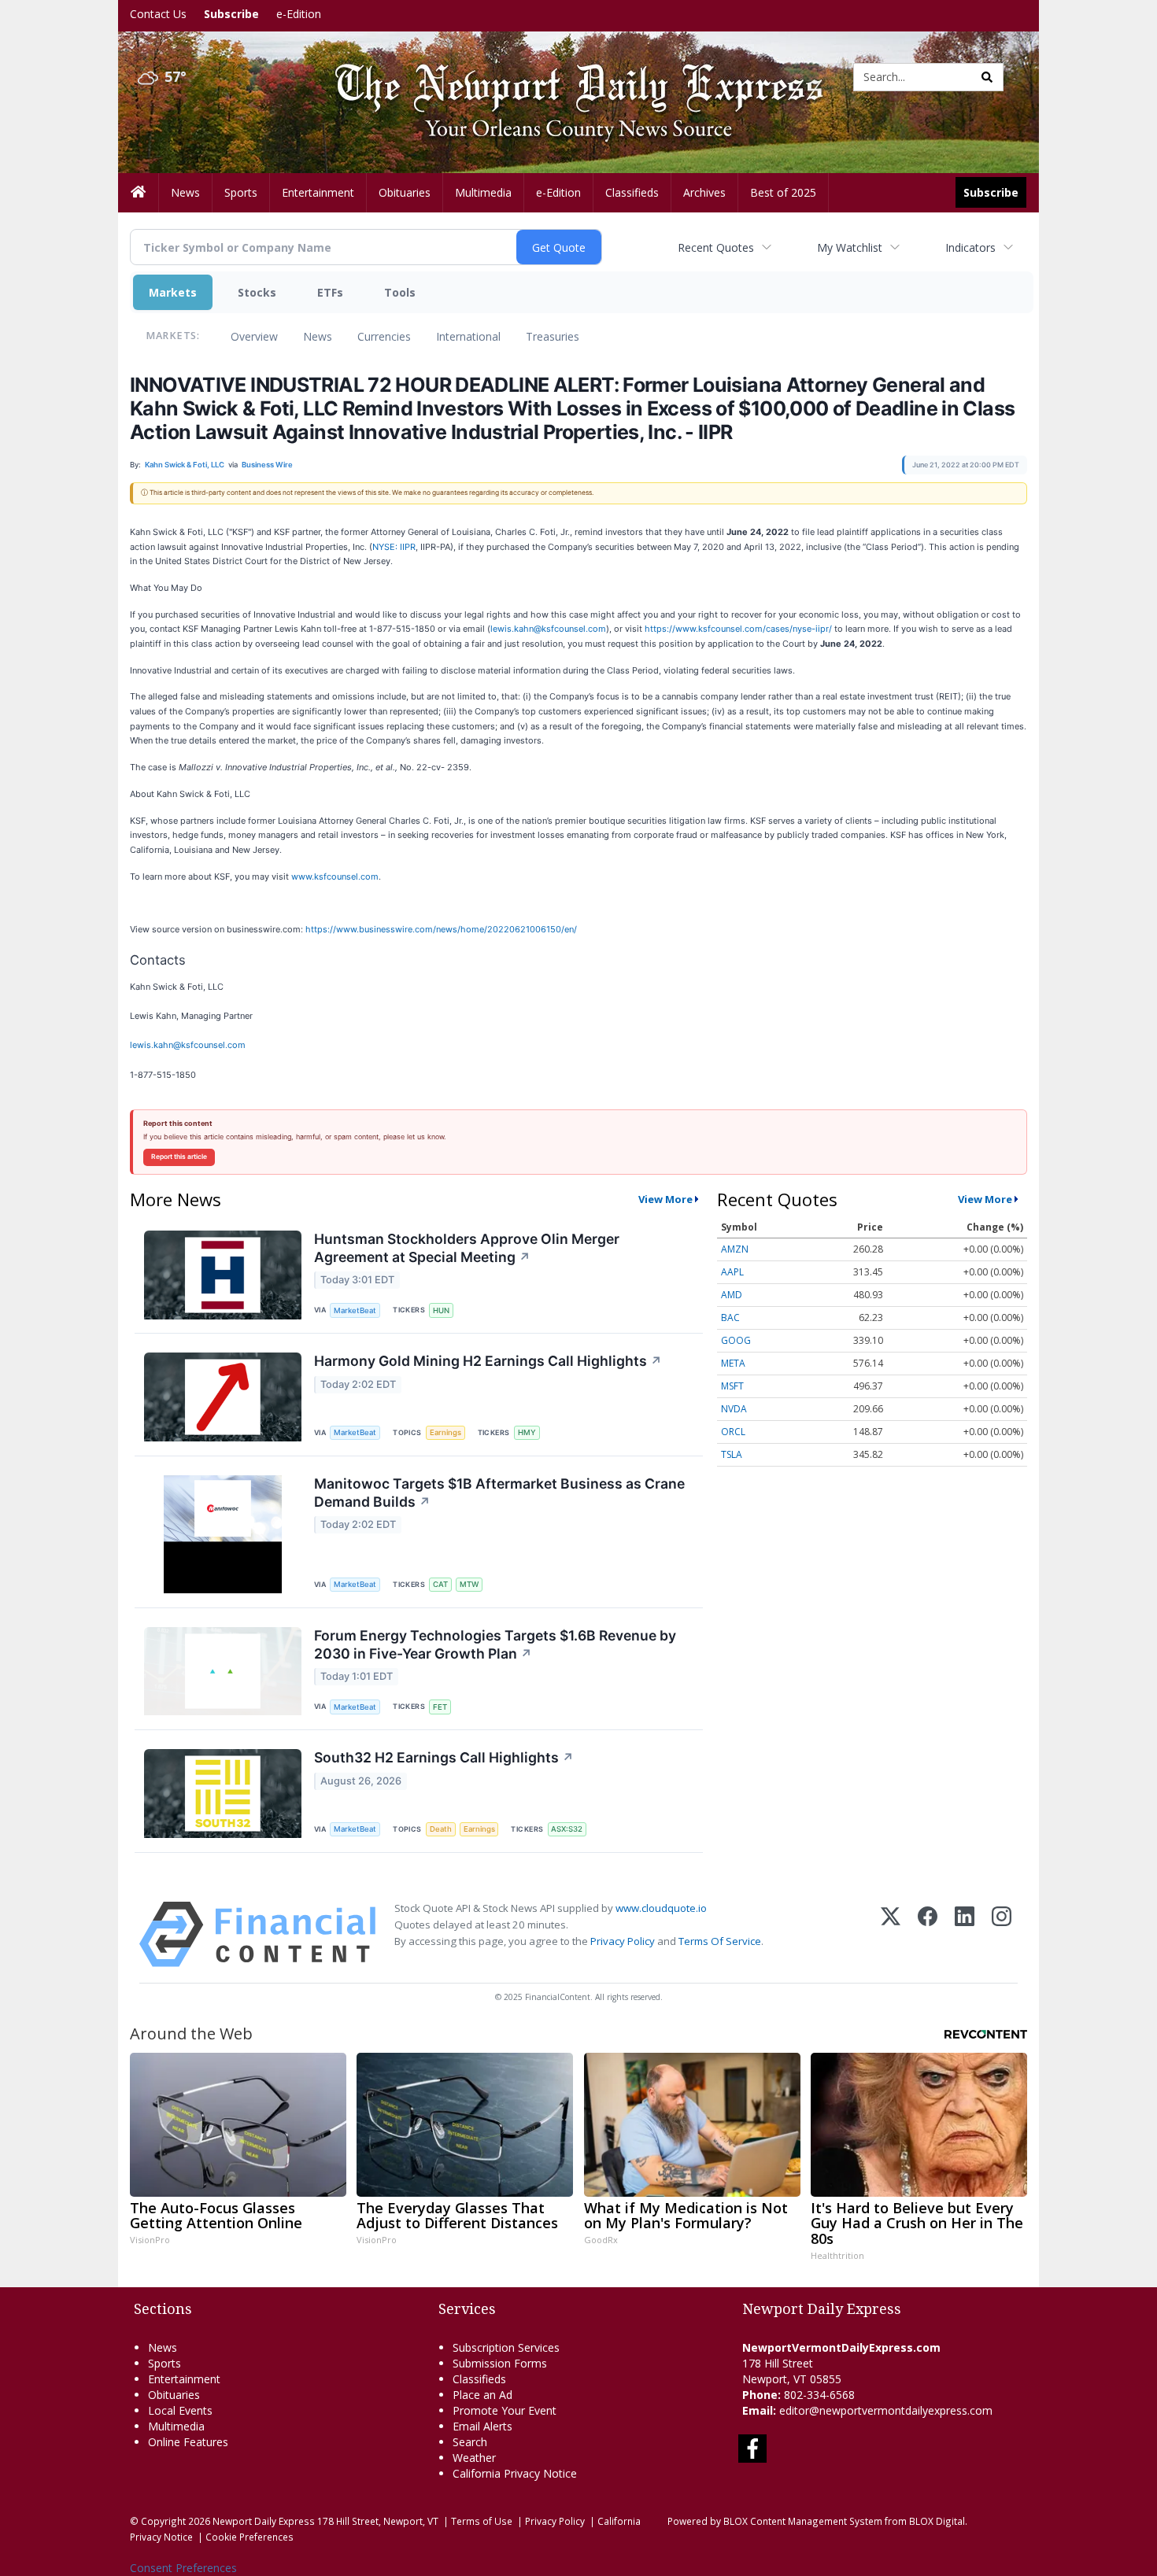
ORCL (733, 1432)
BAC (730, 1318)
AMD (732, 1295)
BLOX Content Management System (803, 2521)
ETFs (330, 292)
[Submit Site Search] (987, 77)
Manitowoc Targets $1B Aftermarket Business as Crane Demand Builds (499, 1493)
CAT (440, 1584)
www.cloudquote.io (661, 1908)
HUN (441, 1310)
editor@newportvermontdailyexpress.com (886, 2410)
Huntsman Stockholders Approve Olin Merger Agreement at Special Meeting (467, 1248)
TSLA (732, 1454)
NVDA (734, 1409)
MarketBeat (355, 1310)
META (733, 1363)
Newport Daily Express (264, 2521)
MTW (469, 1584)
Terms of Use (482, 2521)
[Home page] (567, 76)
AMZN (735, 1249)
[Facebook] (928, 1934)
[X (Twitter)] (891, 1934)
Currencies (384, 336)
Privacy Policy (623, 1941)
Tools (400, 292)
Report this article (179, 1157)
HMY (527, 1432)
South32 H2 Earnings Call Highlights (444, 1757)
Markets (173, 292)
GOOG (736, 1340)
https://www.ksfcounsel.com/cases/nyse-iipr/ (738, 629)
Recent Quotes (716, 247)
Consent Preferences (183, 2568)
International (468, 336)
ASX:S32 (567, 1829)
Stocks (257, 292)
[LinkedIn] (965, 1934)
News (318, 336)
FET (440, 1707)
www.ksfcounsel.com (335, 877)
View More (665, 1199)
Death (441, 1829)
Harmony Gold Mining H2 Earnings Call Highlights (488, 1361)
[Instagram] (1002, 1934)
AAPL (732, 1272)
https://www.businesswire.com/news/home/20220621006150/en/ (441, 929)
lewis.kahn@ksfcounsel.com (548, 629)
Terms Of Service (720, 1941)
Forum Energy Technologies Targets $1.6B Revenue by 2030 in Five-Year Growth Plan (495, 1644)
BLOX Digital (937, 2521)
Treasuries (553, 336)
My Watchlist (850, 247)
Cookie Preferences (250, 2537)
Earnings (445, 1432)
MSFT (732, 1386)
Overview (254, 336)
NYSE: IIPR (394, 547)
